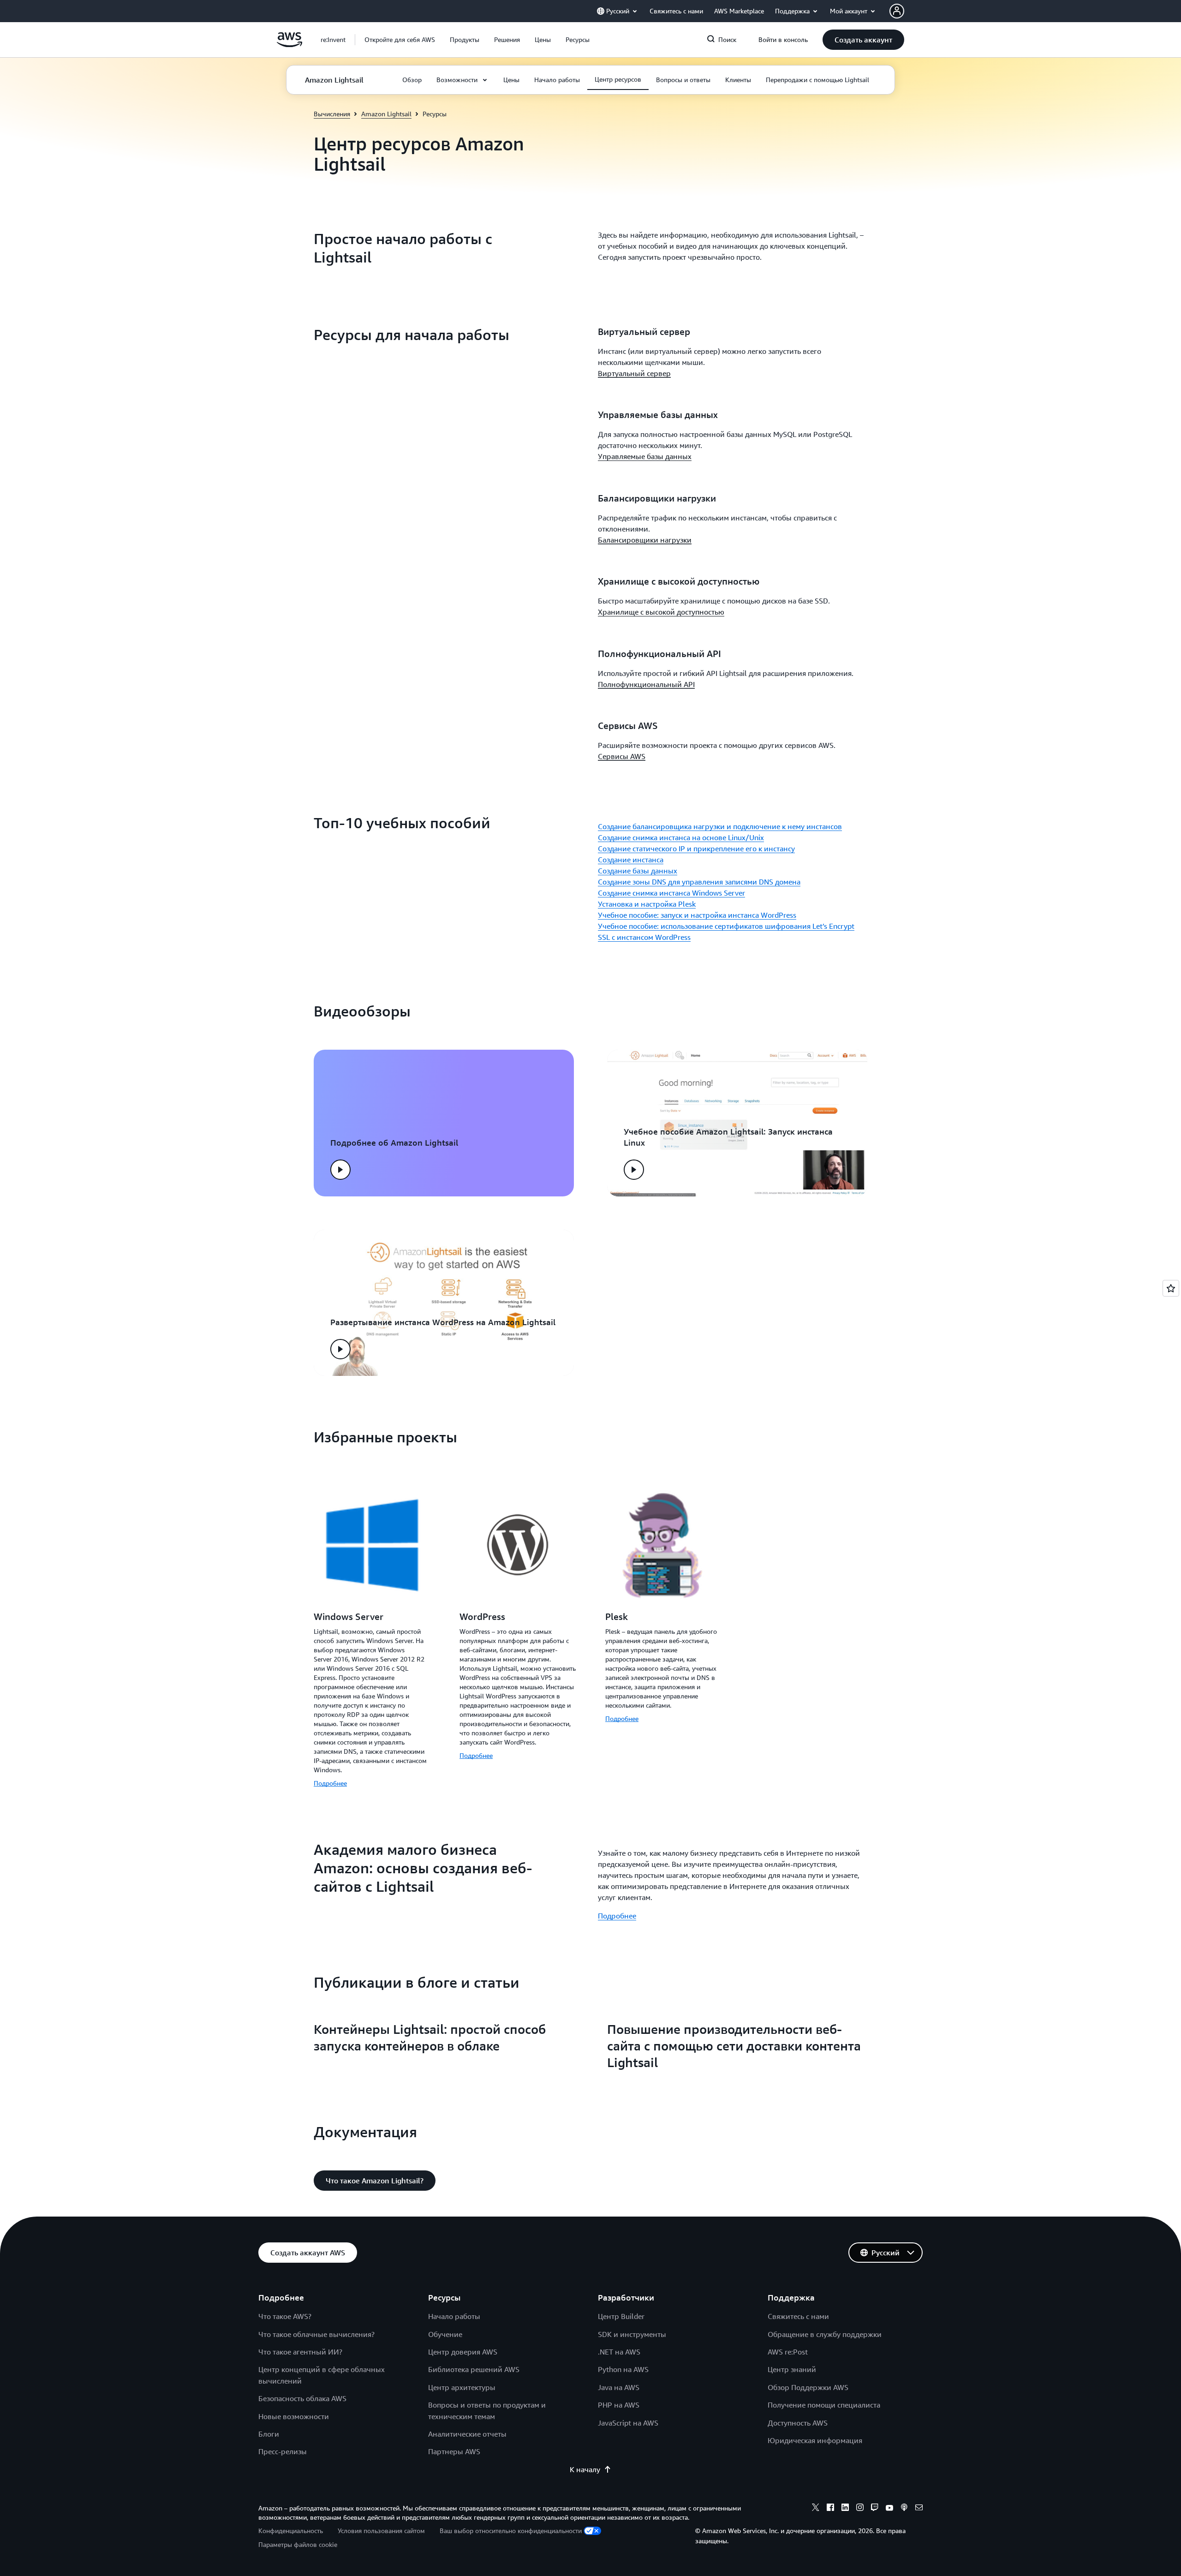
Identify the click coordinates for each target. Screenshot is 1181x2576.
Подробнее (330, 1783)
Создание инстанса (631, 860)
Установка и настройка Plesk (647, 904)
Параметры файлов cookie (298, 2544)
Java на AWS (619, 2387)
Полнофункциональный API (646, 684)
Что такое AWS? (285, 2316)
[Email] (919, 2509)
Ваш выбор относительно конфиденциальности (511, 2531)
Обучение (445, 2334)
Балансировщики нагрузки (645, 540)
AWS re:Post (788, 2352)
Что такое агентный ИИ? (300, 2352)
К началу (585, 2469)
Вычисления (332, 114)
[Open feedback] (1171, 1288)
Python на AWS (623, 2369)
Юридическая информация (815, 2440)
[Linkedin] (845, 2509)
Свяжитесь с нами (798, 2316)
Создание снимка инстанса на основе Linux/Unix (681, 837)
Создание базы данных (638, 871)
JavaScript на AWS (628, 2423)
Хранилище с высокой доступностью (661, 612)
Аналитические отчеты (467, 2434)
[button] (400, 40)
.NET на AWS (619, 2352)
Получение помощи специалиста (824, 2405)
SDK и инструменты (632, 2334)
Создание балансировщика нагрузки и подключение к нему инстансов (720, 826)
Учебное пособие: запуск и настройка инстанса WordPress (697, 915)
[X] (816, 2509)
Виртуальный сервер (634, 373)
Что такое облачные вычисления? (316, 2334)
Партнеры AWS (454, 2451)
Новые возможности (294, 2416)
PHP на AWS (619, 2405)
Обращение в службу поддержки (825, 2334)
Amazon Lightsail (386, 114)
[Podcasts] (904, 2509)
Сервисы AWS (622, 756)
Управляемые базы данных (645, 456)
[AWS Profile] (897, 11)
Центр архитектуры (462, 2387)
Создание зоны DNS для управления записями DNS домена (699, 882)
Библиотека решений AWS (474, 2369)
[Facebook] (830, 2509)
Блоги (269, 2434)
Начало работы (454, 2316)
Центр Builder (621, 2316)
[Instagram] (860, 2509)
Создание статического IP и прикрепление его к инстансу (696, 849)
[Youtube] (889, 2509)
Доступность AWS (798, 2423)
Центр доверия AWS (463, 2352)
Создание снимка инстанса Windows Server (671, 893)
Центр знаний (792, 2369)
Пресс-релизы (283, 2451)
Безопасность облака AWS (302, 2398)
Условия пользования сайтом (381, 2531)
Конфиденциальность (291, 2531)
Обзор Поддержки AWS (808, 2387)
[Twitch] (875, 2509)
